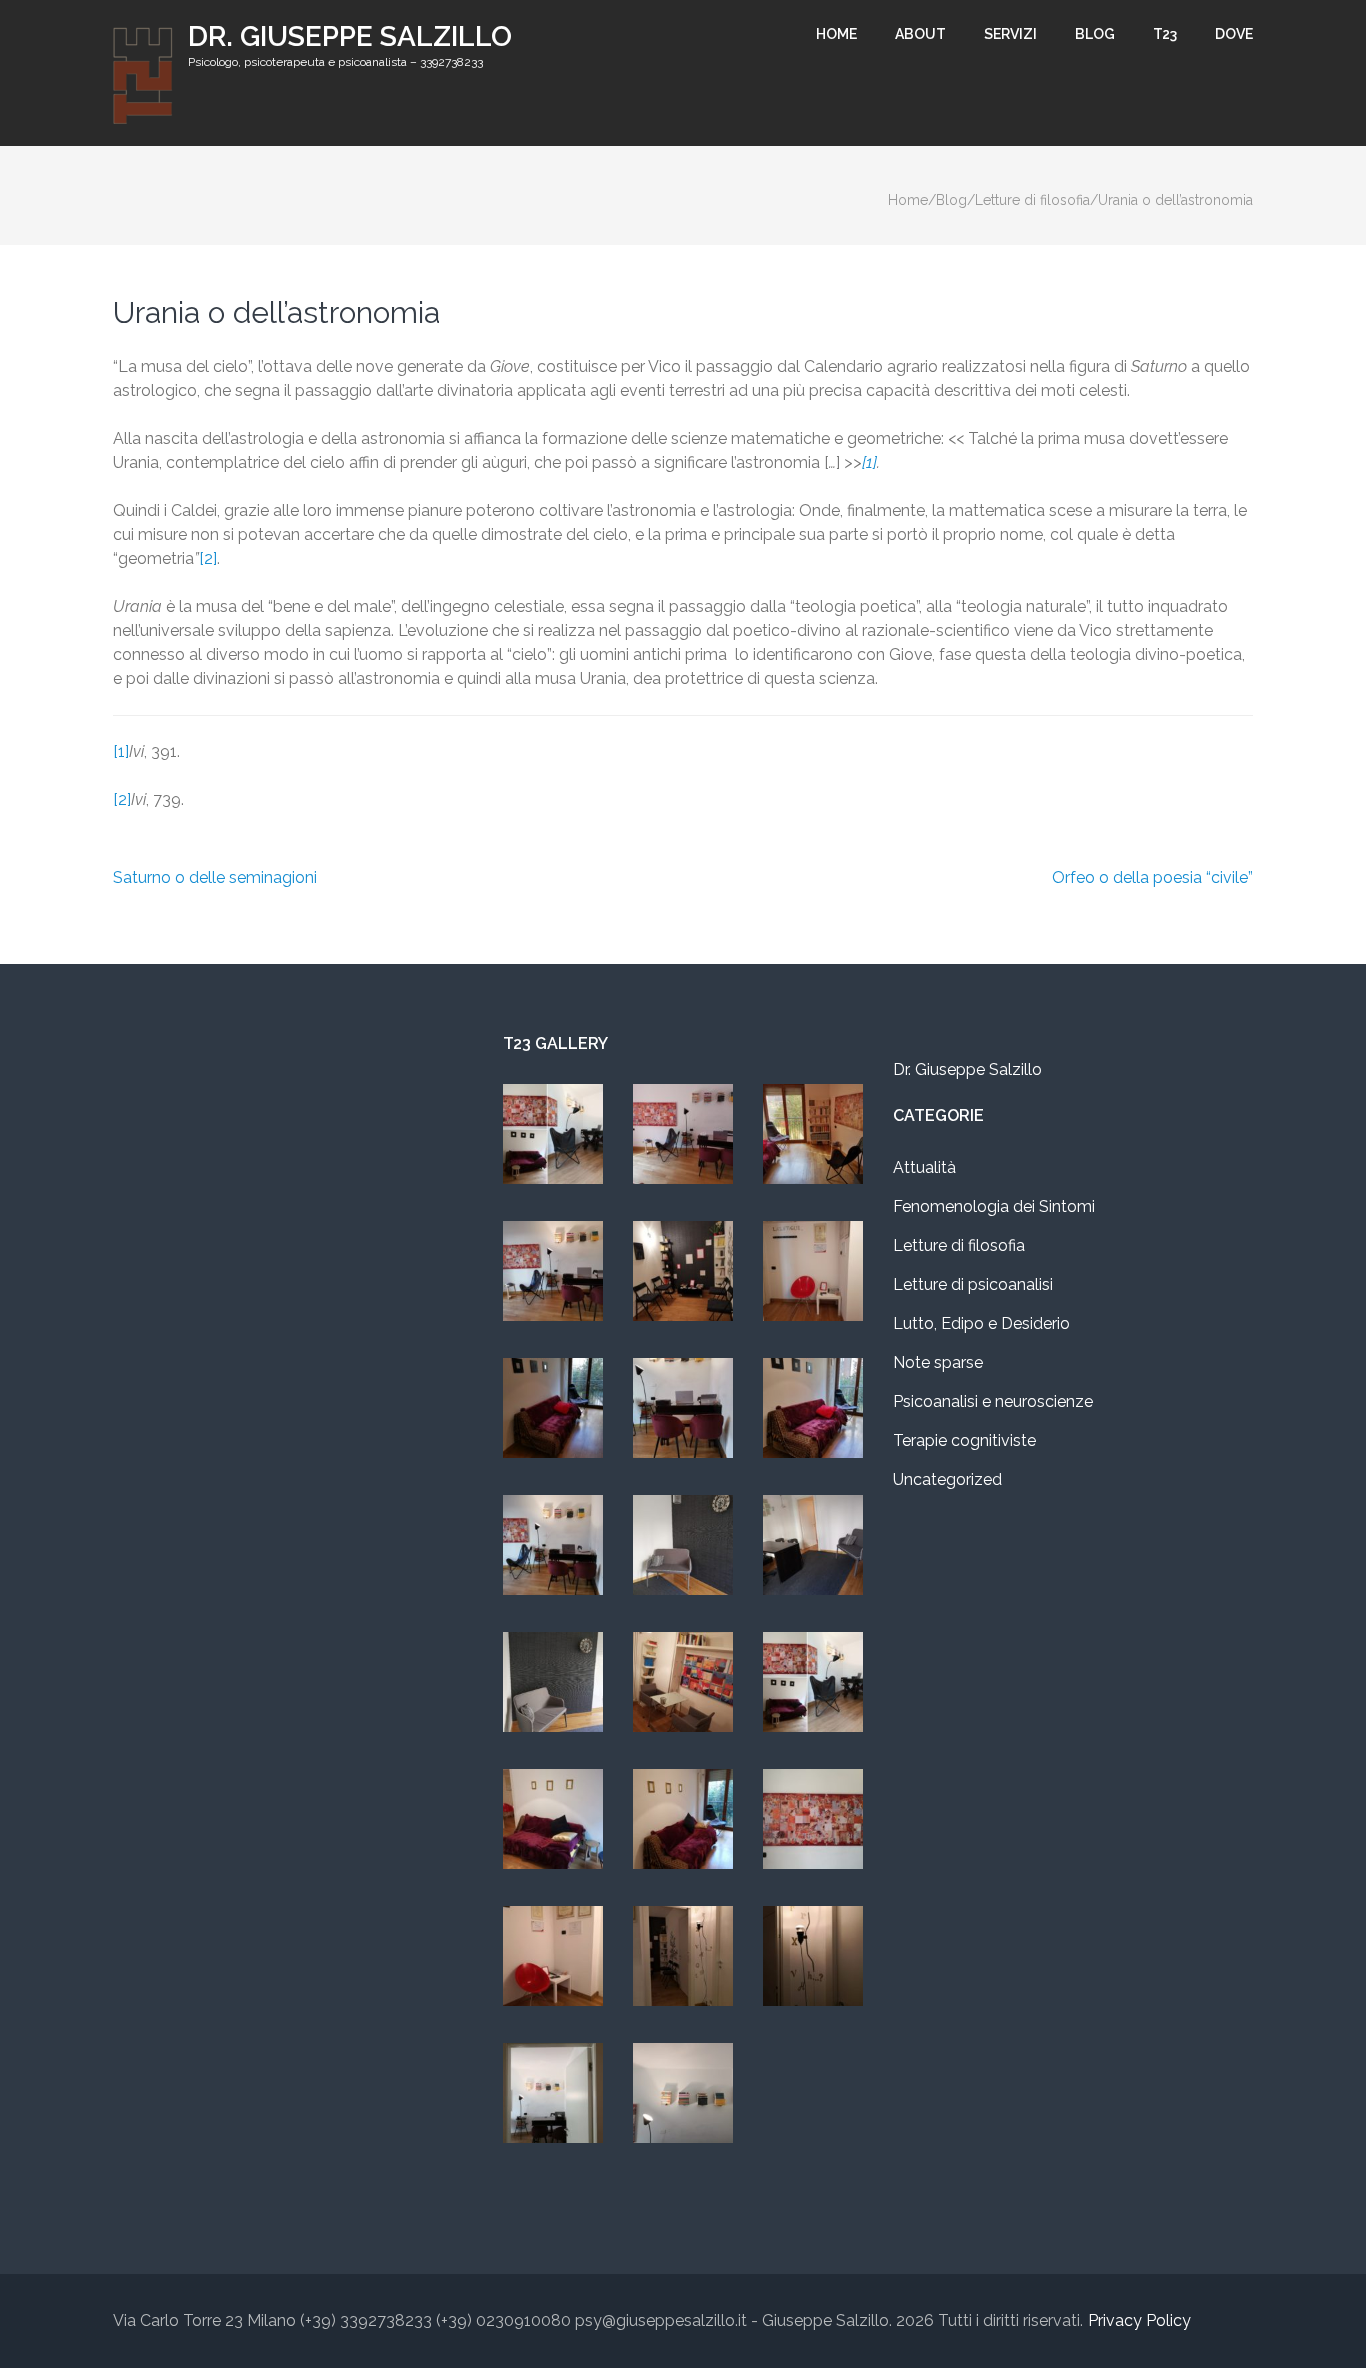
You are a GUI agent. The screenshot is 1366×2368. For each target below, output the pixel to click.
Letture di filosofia (959, 1245)
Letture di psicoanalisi (973, 1284)
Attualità (924, 1167)
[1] (121, 751)
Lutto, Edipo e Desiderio (981, 1323)
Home (836, 34)
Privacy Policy (1139, 2320)
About (920, 34)
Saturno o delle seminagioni (215, 877)
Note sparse (938, 1362)
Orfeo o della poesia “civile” (1152, 877)
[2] (208, 558)
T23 (1165, 34)
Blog (1095, 34)
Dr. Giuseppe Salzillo (350, 36)
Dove (1234, 34)
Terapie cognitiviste (964, 1440)
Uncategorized (947, 1479)
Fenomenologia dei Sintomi (994, 1206)
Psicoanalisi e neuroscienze (993, 1401)
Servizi (1010, 34)
